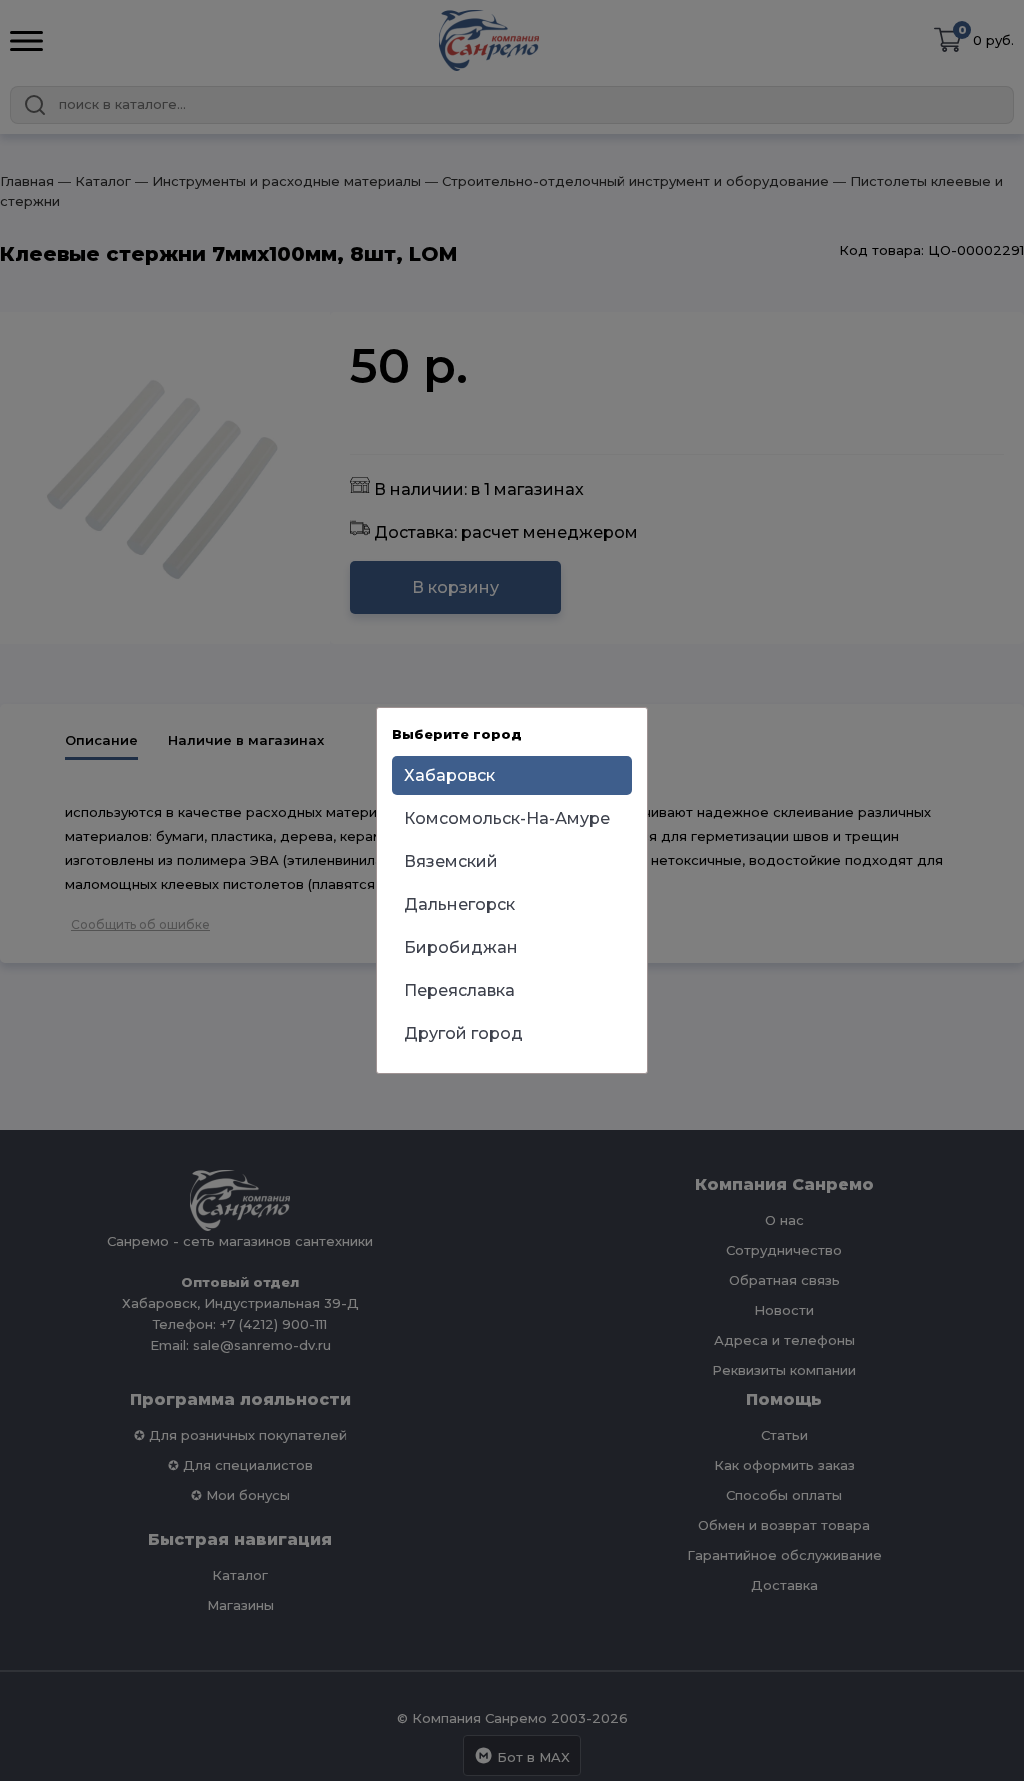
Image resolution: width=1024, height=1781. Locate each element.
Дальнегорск (459, 904)
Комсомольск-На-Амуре (507, 818)
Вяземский (451, 861)
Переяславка (459, 990)
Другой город (463, 1033)
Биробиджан (461, 947)
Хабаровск (449, 775)
